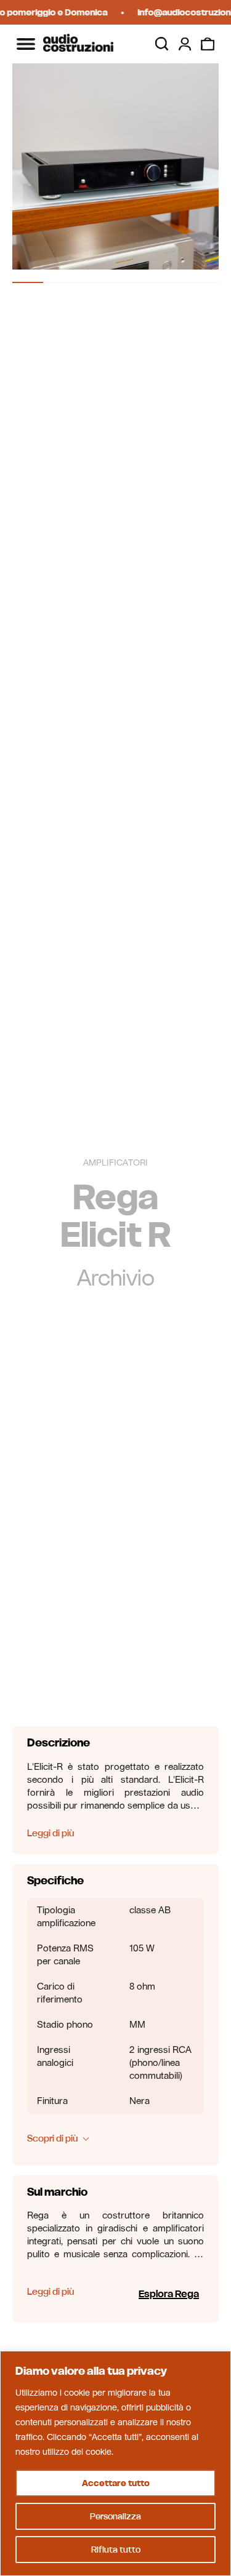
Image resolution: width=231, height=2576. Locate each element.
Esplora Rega (169, 2294)
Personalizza (115, 2516)
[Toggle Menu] (26, 44)
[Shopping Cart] (208, 44)
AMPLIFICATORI (115, 1163)
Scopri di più (52, 2138)
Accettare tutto (116, 2483)
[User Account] (185, 44)
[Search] (162, 44)
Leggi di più (51, 1833)
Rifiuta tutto (116, 2550)
